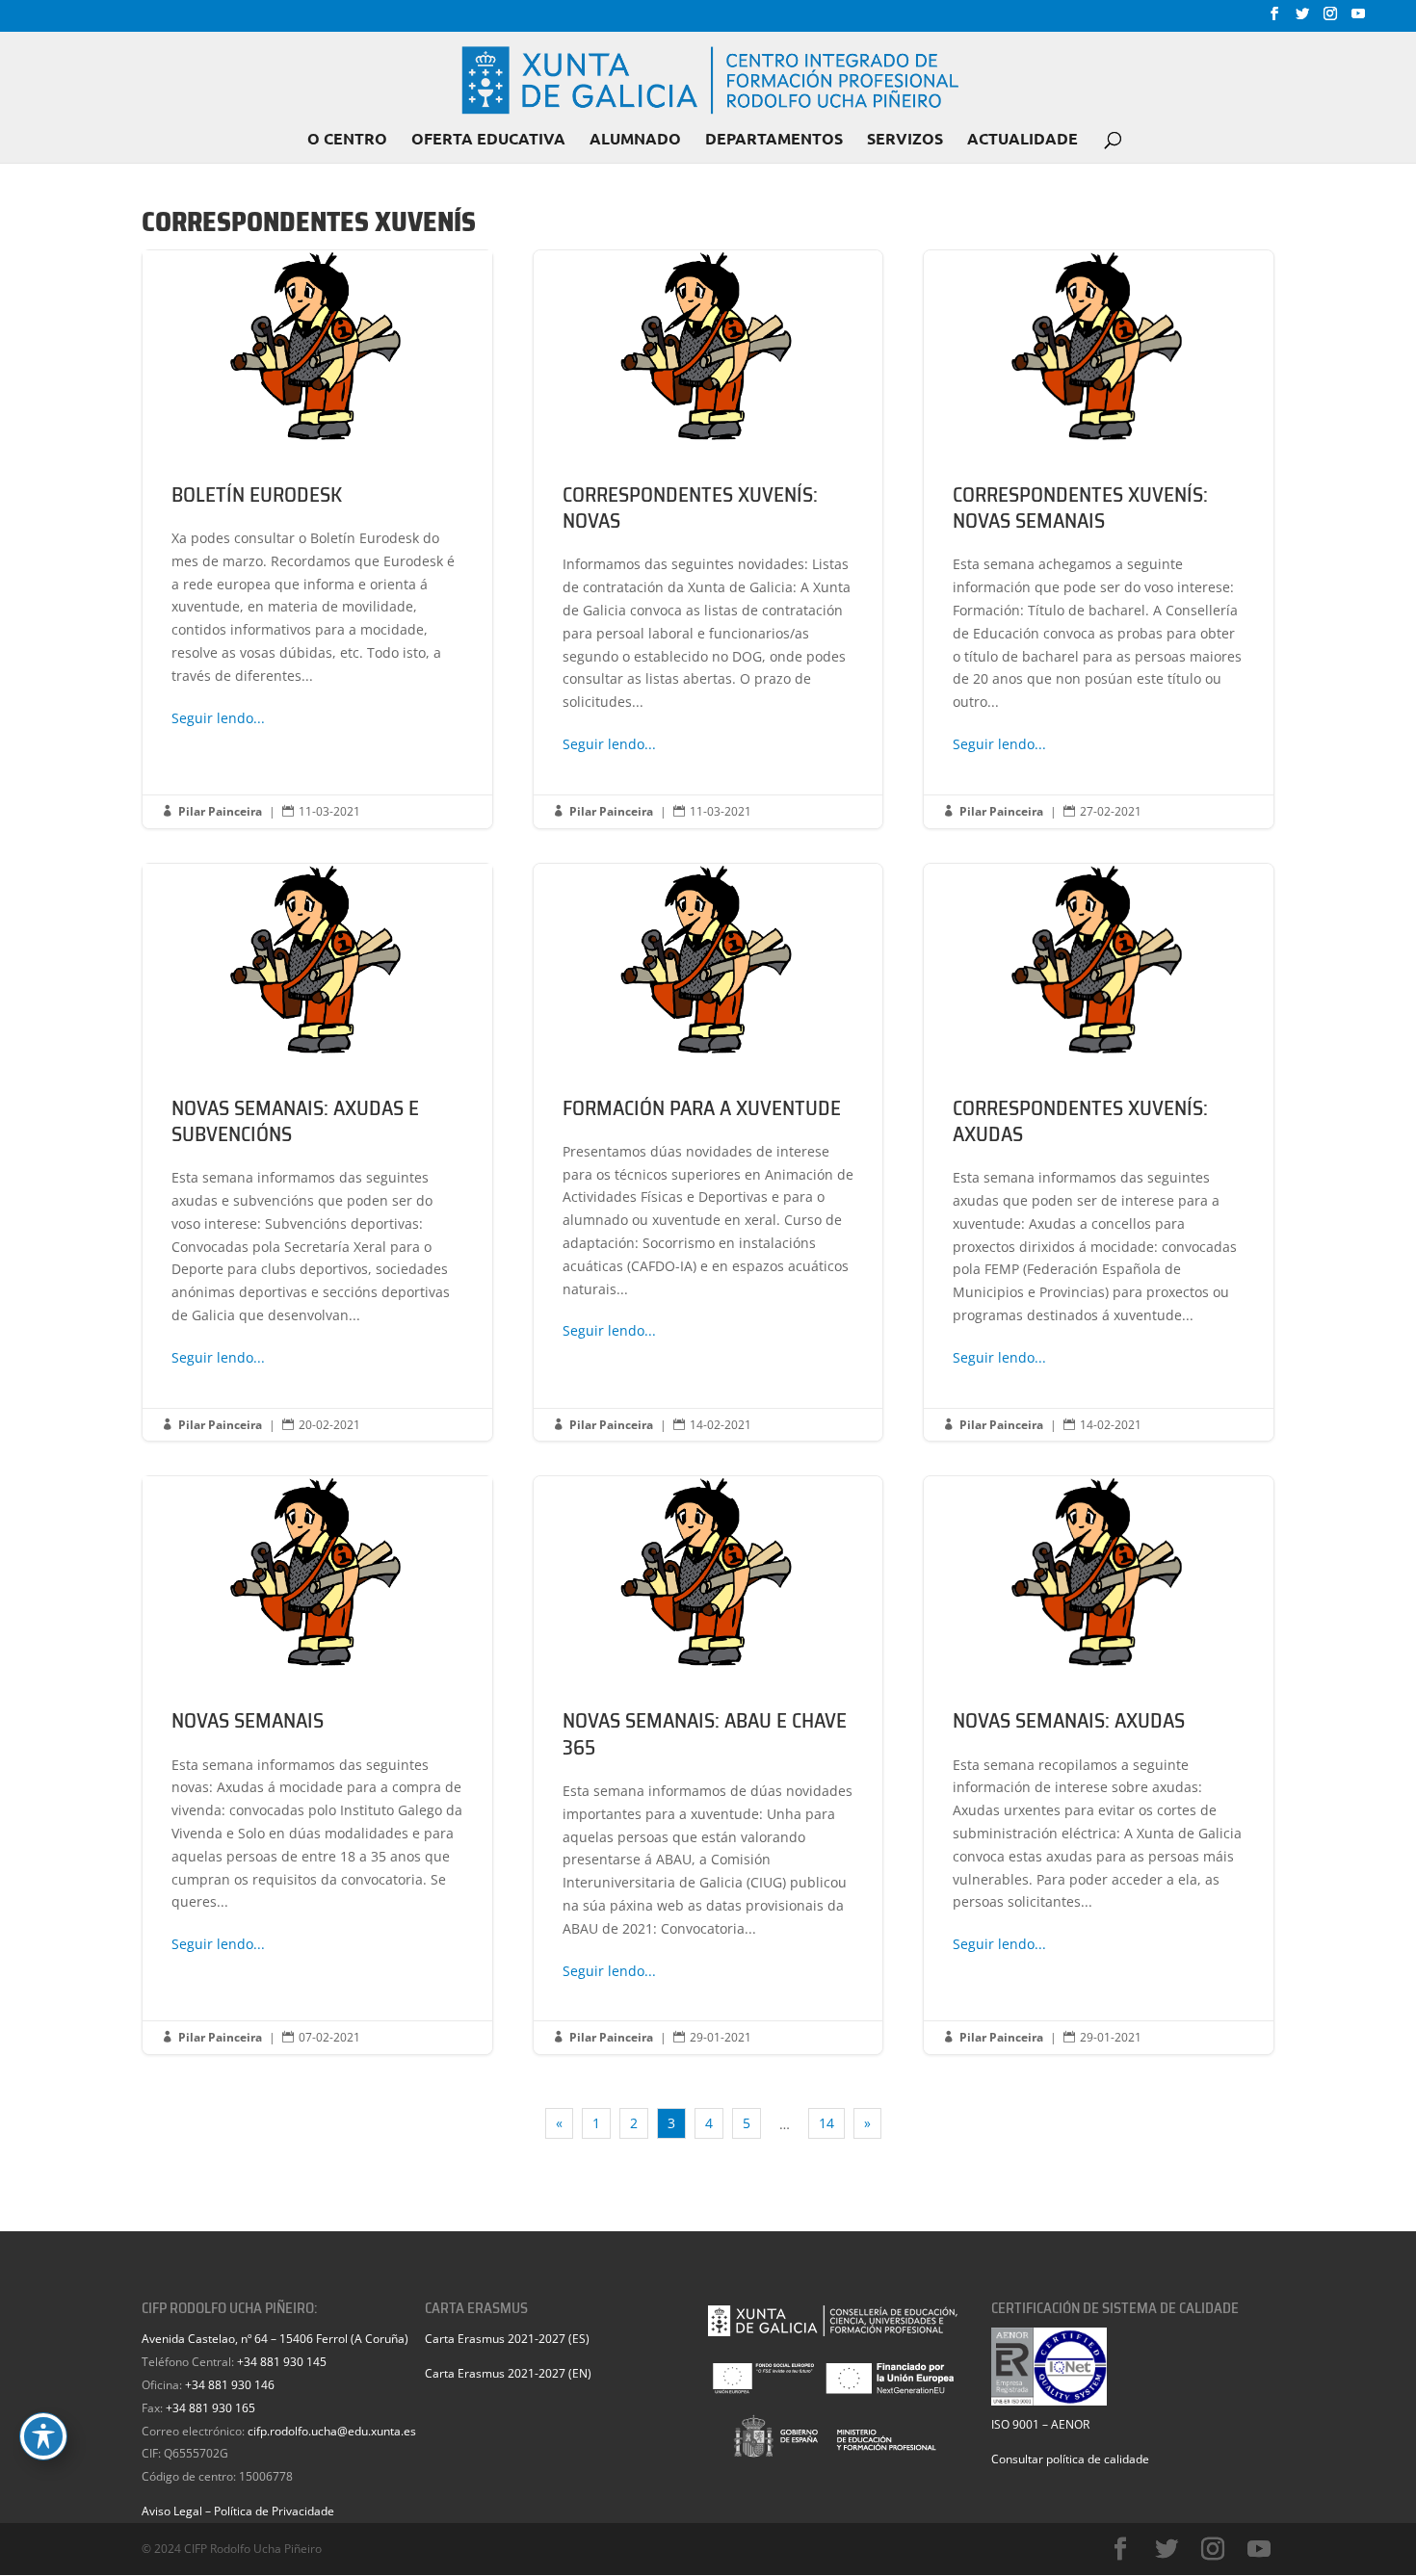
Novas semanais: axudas (1099, 1765)
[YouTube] (1358, 19)
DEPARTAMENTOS (774, 140)
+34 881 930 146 (230, 2385)
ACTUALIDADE (1023, 140)
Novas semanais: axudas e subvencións (317, 1153)
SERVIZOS (905, 140)
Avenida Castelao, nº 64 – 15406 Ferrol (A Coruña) (275, 2339)
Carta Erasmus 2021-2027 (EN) (508, 2373)
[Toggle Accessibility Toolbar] (43, 2436)
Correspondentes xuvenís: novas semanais (1099, 539)
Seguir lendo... (218, 718)
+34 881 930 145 (282, 2362)
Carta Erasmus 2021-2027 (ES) (507, 2339)
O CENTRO (347, 140)
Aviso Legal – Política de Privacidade (238, 2511)
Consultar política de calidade (1070, 2459)
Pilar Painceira (220, 811)
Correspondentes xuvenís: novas (708, 539)
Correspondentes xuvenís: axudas (1099, 1153)
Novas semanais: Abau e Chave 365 (708, 1765)
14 (826, 2123)
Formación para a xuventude (708, 1153)
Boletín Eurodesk (317, 539)
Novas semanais (317, 1765)
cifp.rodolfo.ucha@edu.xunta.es (332, 2431)
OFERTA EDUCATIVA (488, 140)
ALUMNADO (635, 140)
